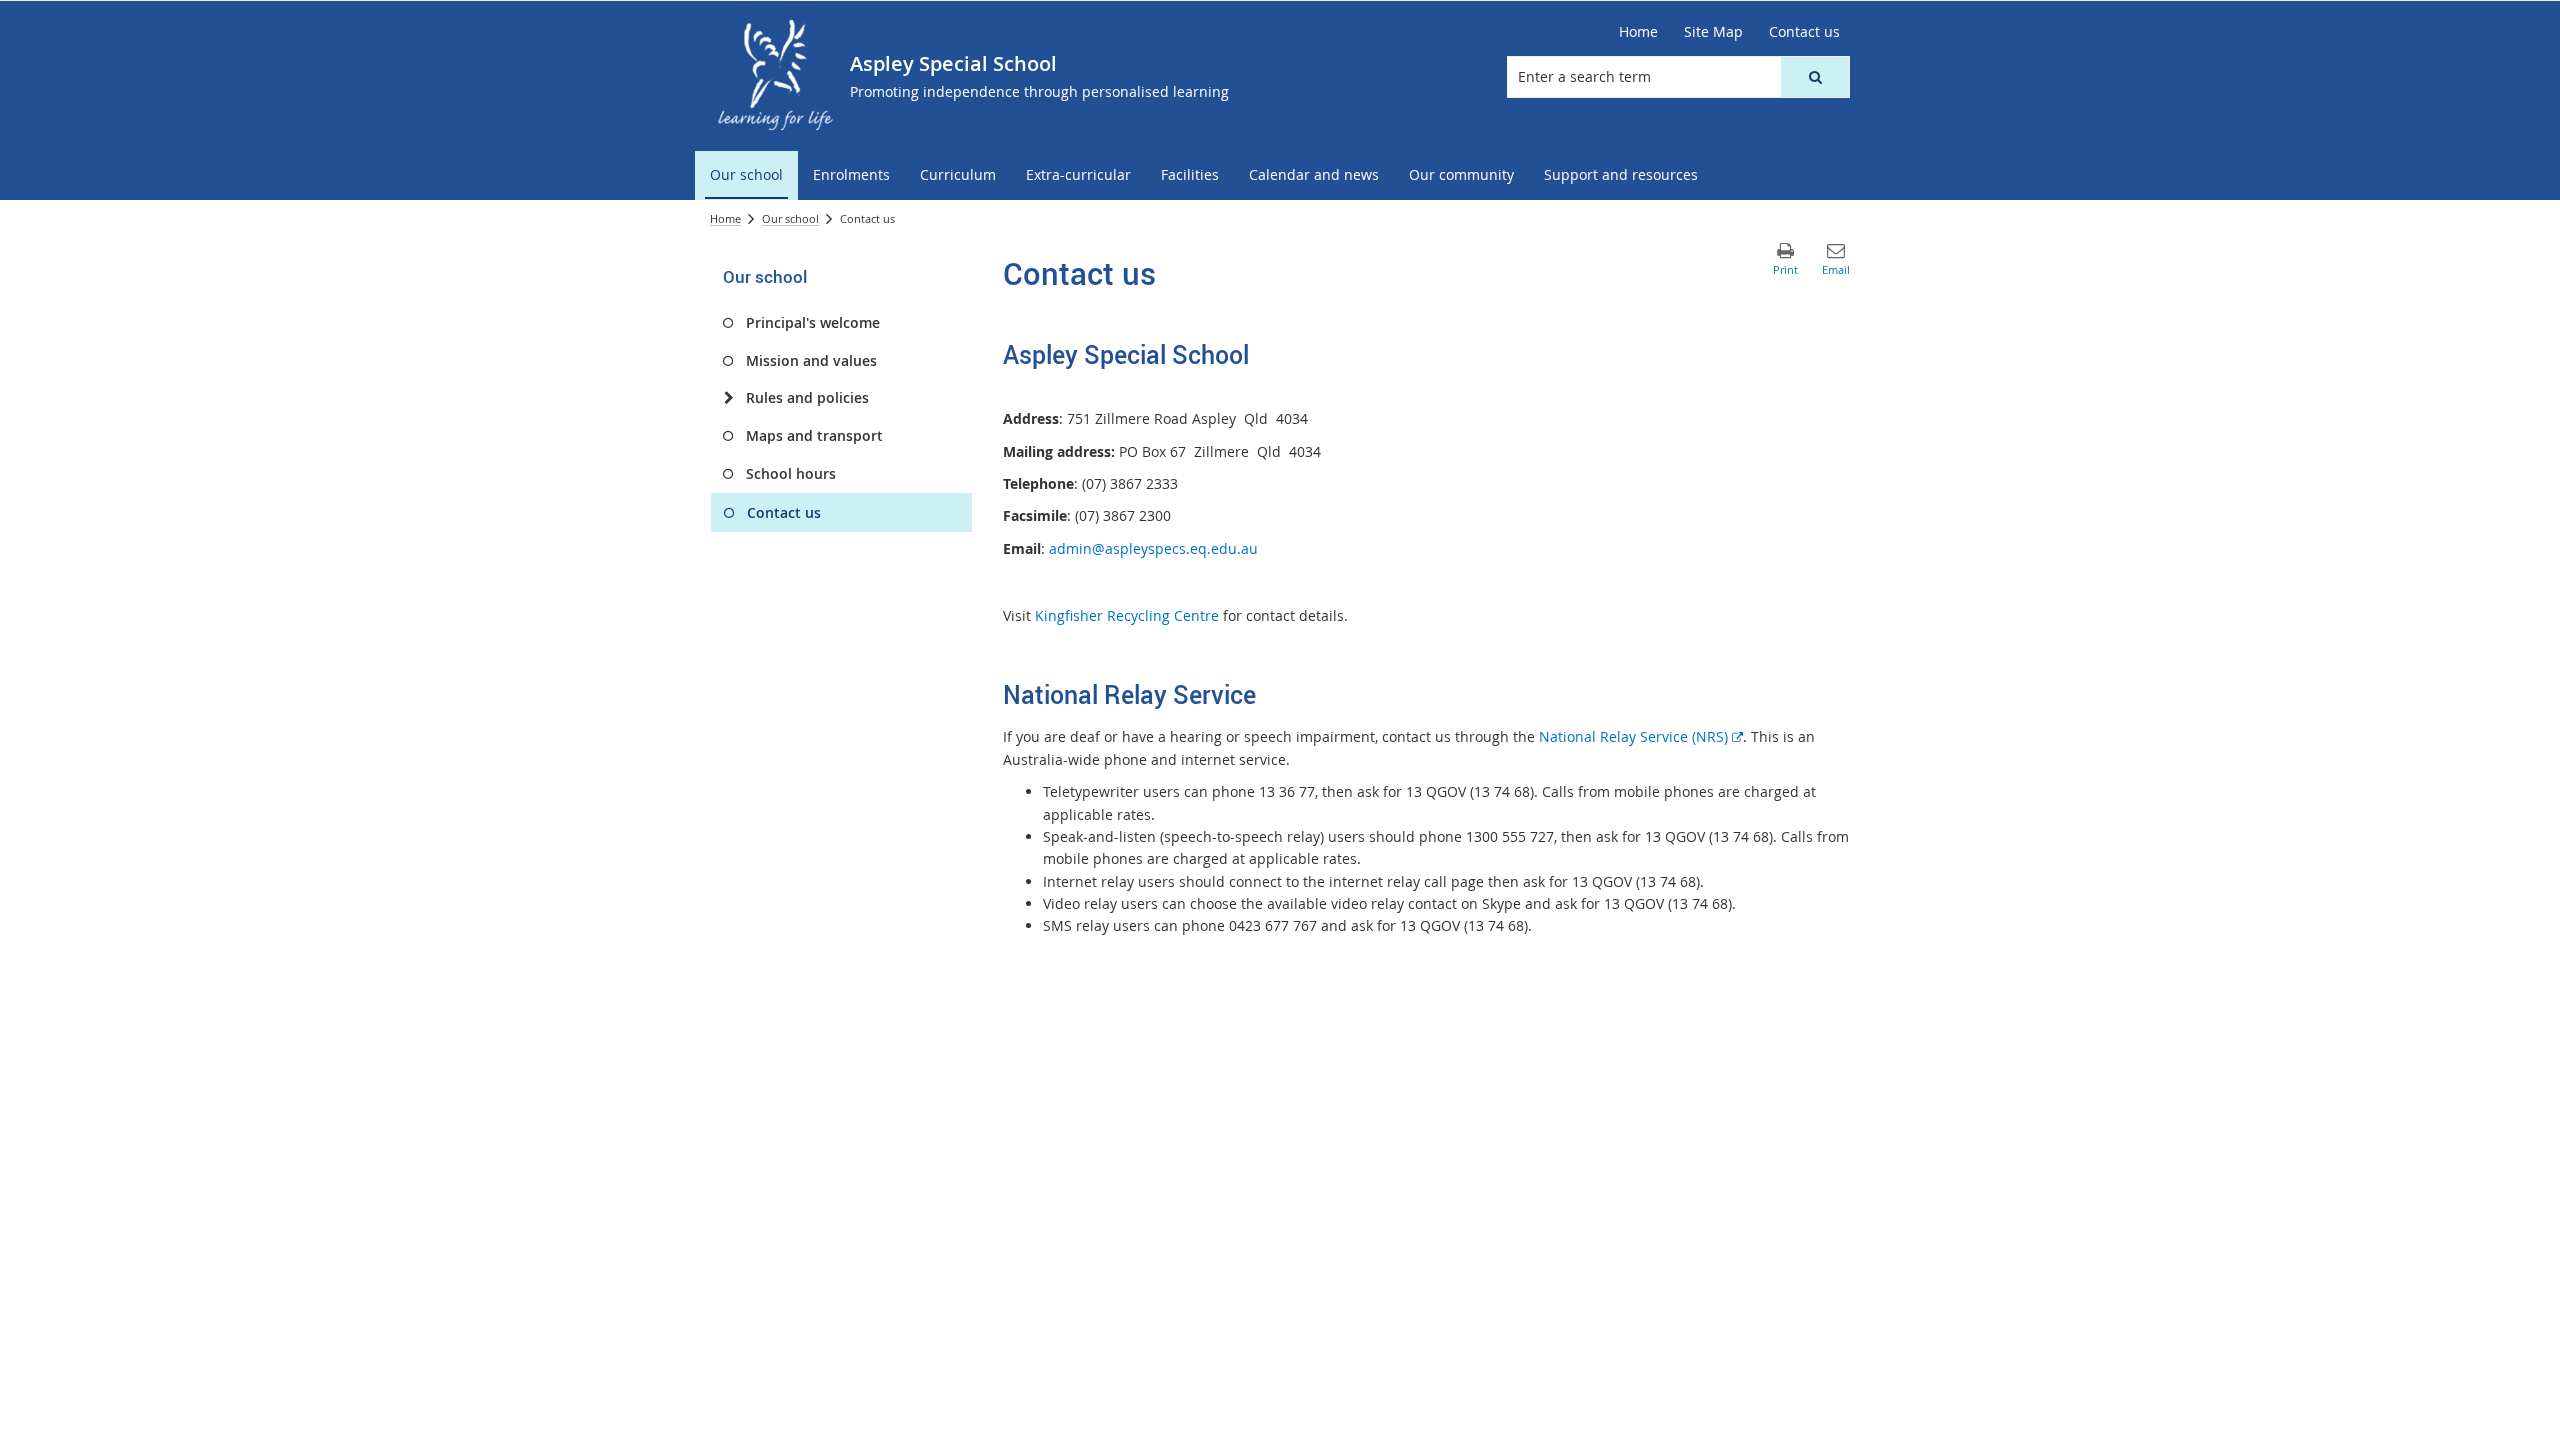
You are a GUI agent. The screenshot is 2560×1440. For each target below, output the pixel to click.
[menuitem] (746, 175)
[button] (1815, 77)
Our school (790, 218)
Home (725, 218)
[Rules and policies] (728, 398)
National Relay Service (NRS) (1641, 736)
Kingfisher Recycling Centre (1129, 615)
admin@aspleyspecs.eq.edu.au (1153, 548)
